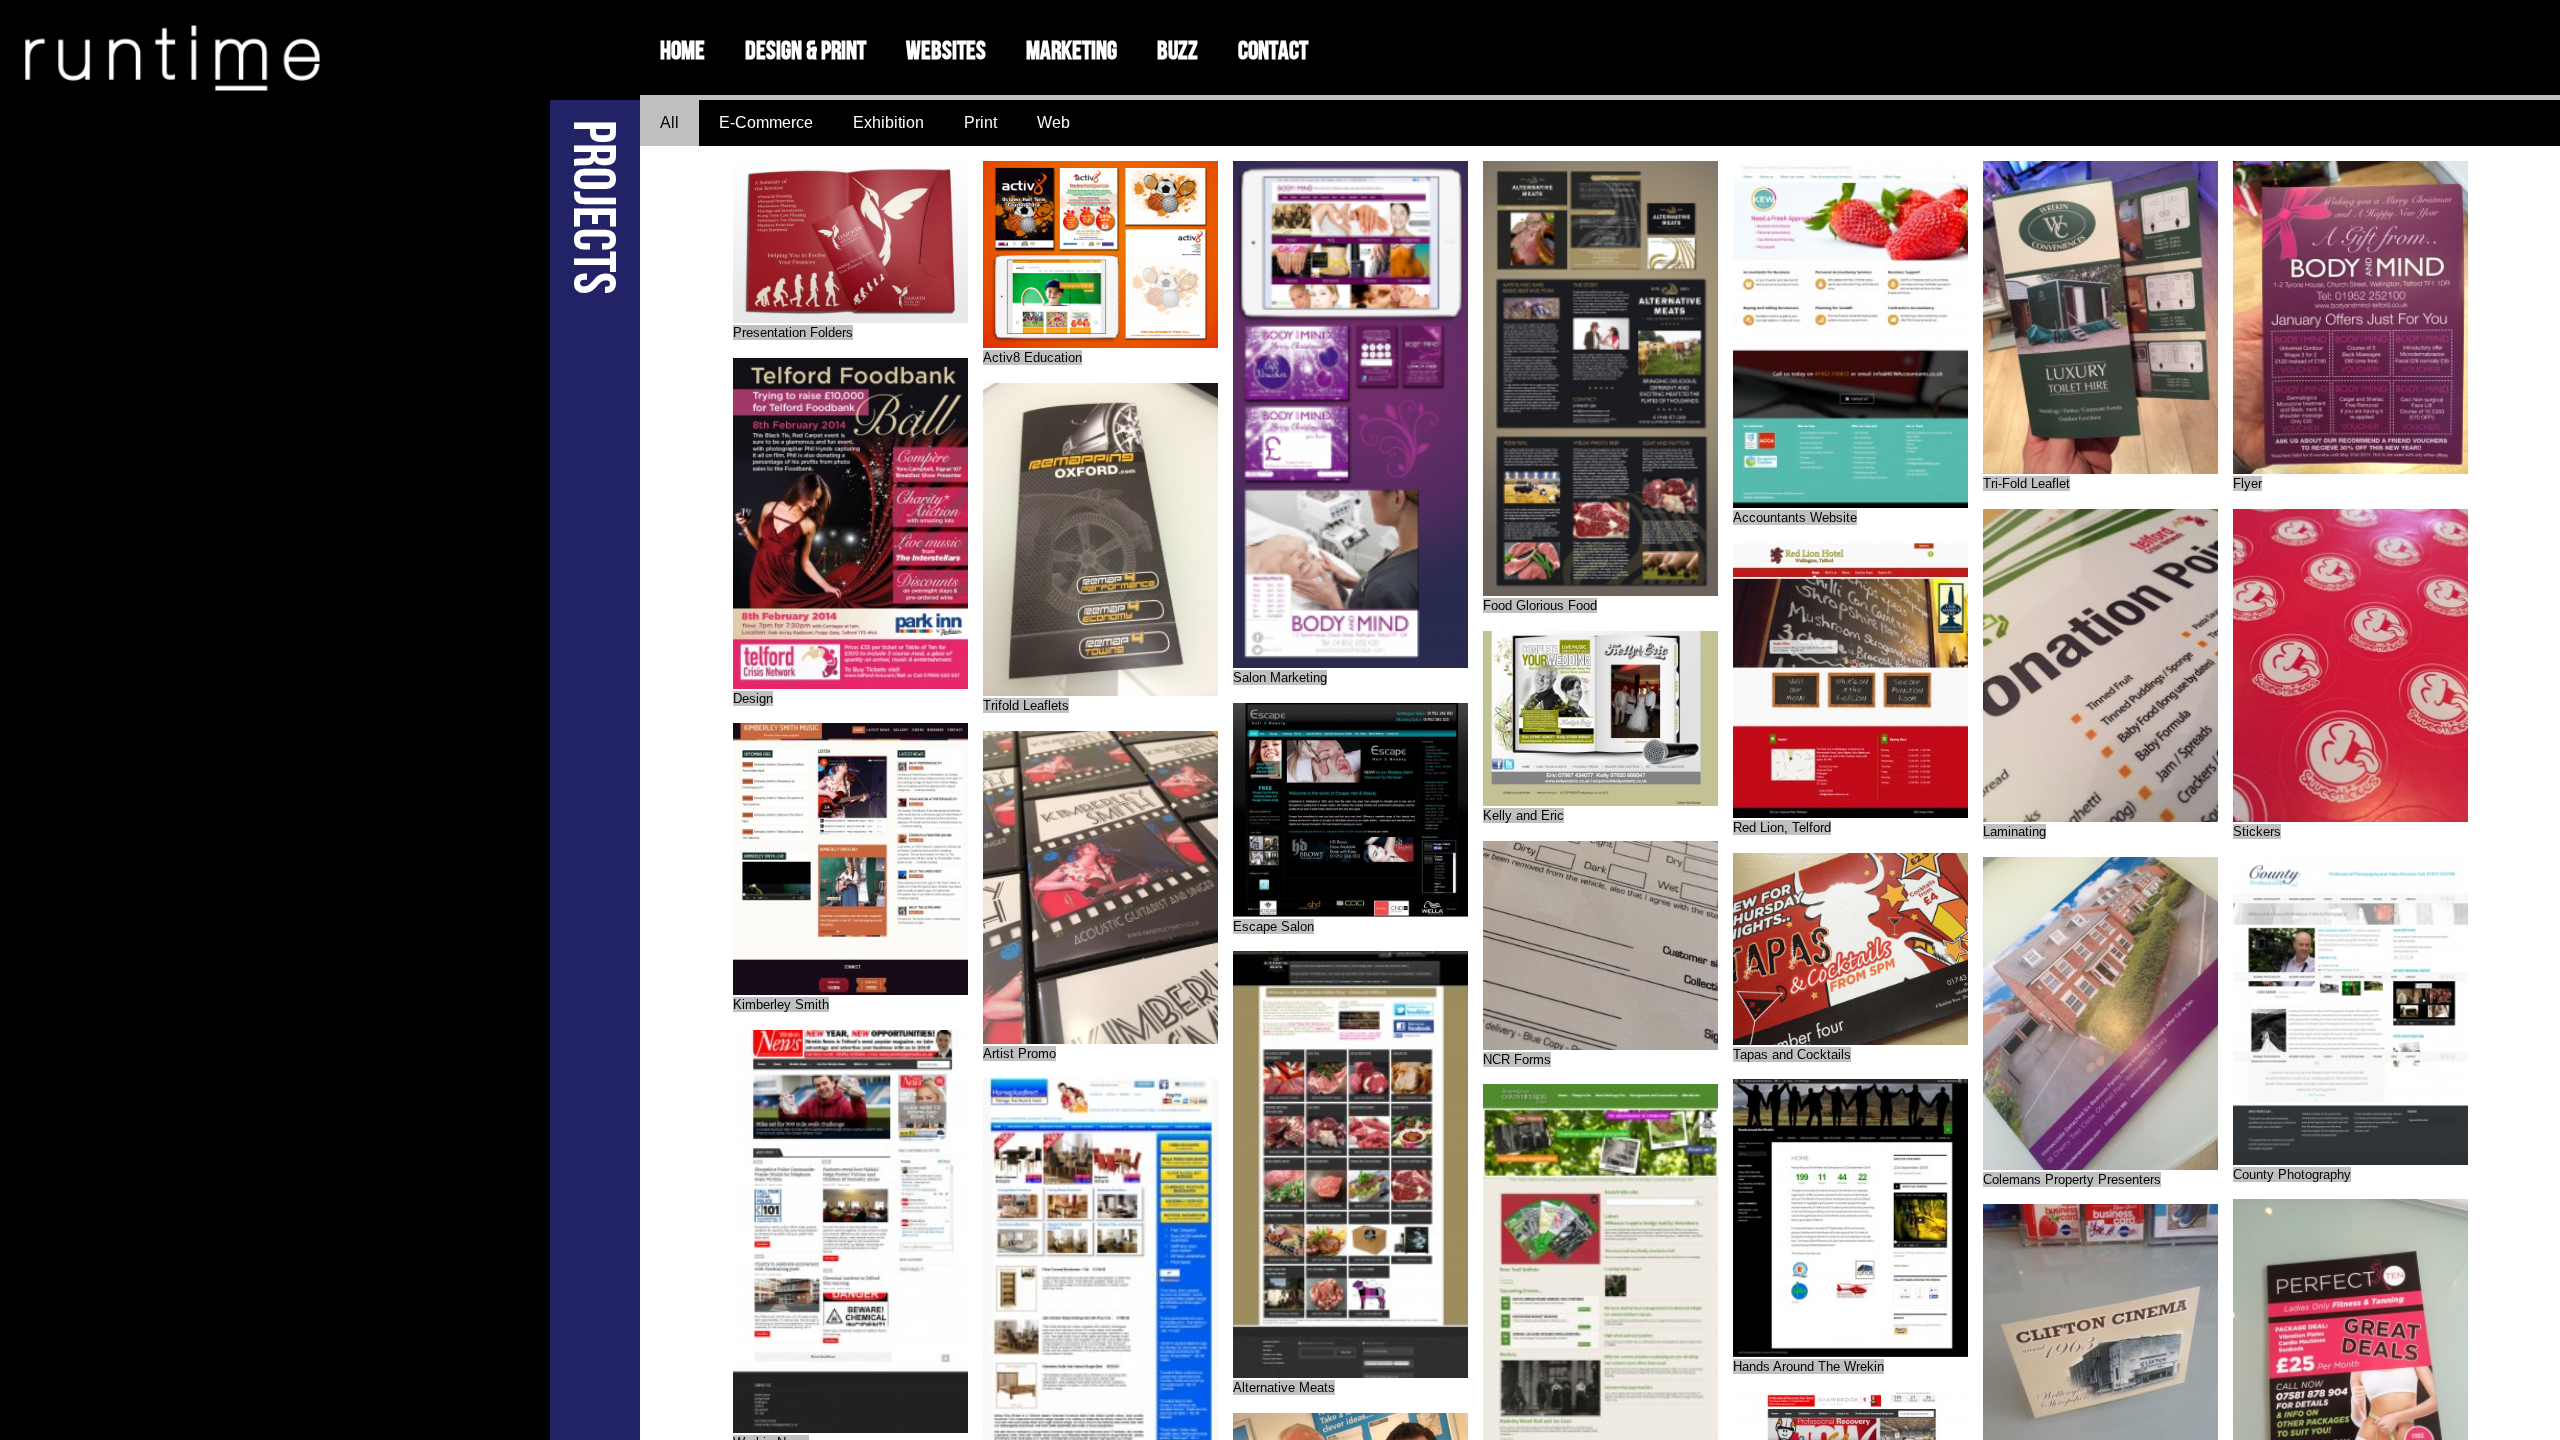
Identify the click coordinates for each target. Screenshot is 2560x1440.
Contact (1273, 50)
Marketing (1071, 50)
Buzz (1177, 50)
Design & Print (805, 50)
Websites (946, 50)
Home (682, 50)
